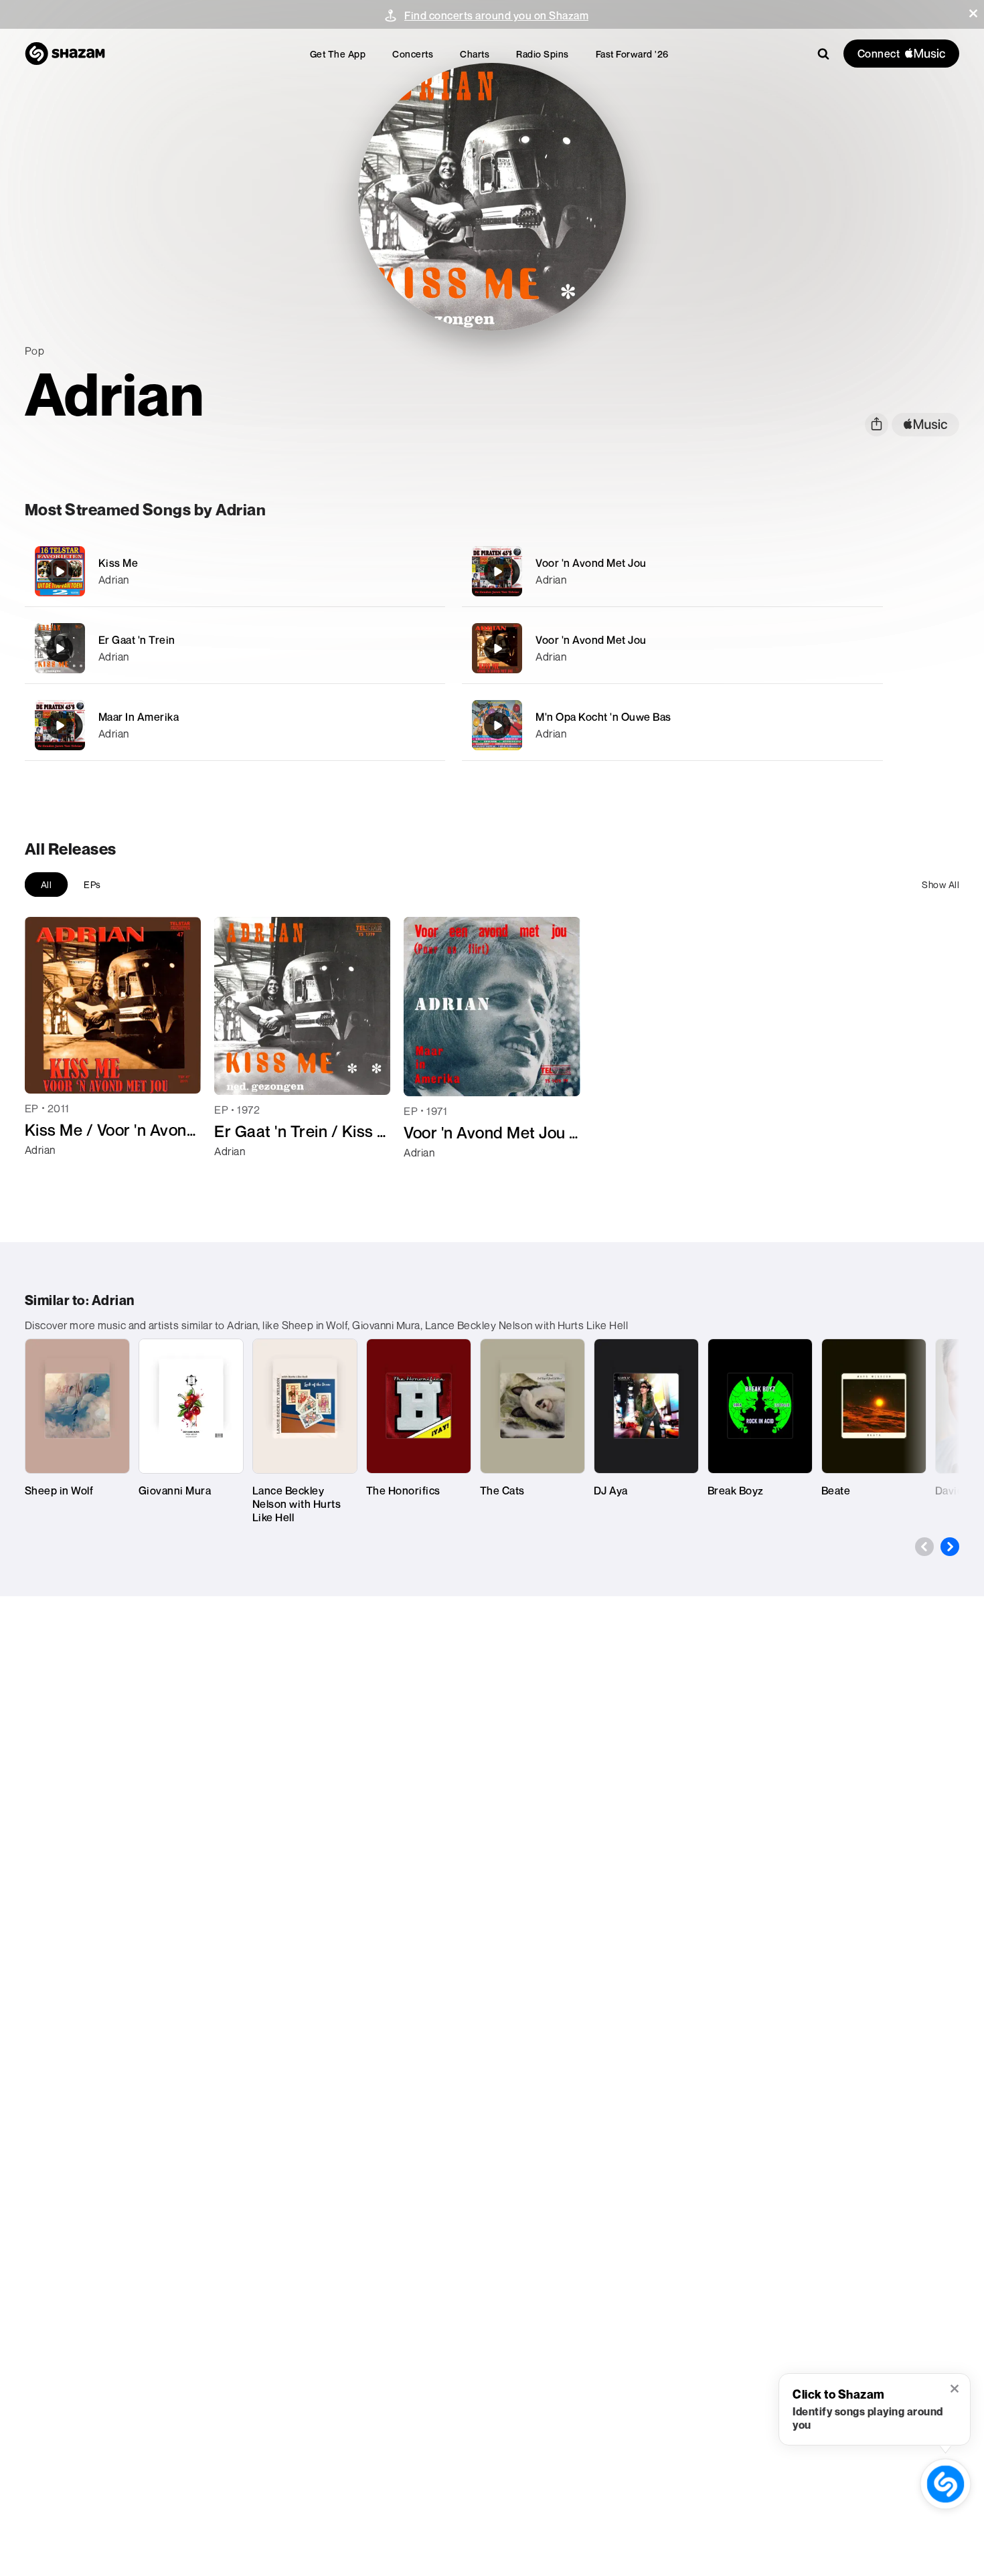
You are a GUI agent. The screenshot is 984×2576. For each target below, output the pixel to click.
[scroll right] (950, 1547)
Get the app (338, 54)
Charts (475, 54)
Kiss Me (118, 563)
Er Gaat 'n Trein (137, 640)
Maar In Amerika (139, 717)
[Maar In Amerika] (235, 725)
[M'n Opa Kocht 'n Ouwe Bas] (672, 725)
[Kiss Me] (235, 571)
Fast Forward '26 (632, 54)
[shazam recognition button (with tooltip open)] (946, 2484)
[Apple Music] (49, 1174)
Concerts (413, 54)
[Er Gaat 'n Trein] (235, 648)
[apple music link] (925, 425)
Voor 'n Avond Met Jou (591, 563)
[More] (416, 572)
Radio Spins (543, 54)
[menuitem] (338, 54)
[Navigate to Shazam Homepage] (65, 54)
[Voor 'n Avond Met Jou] (672, 571)
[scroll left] (924, 1547)
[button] (973, 13)
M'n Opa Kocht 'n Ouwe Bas (603, 717)
